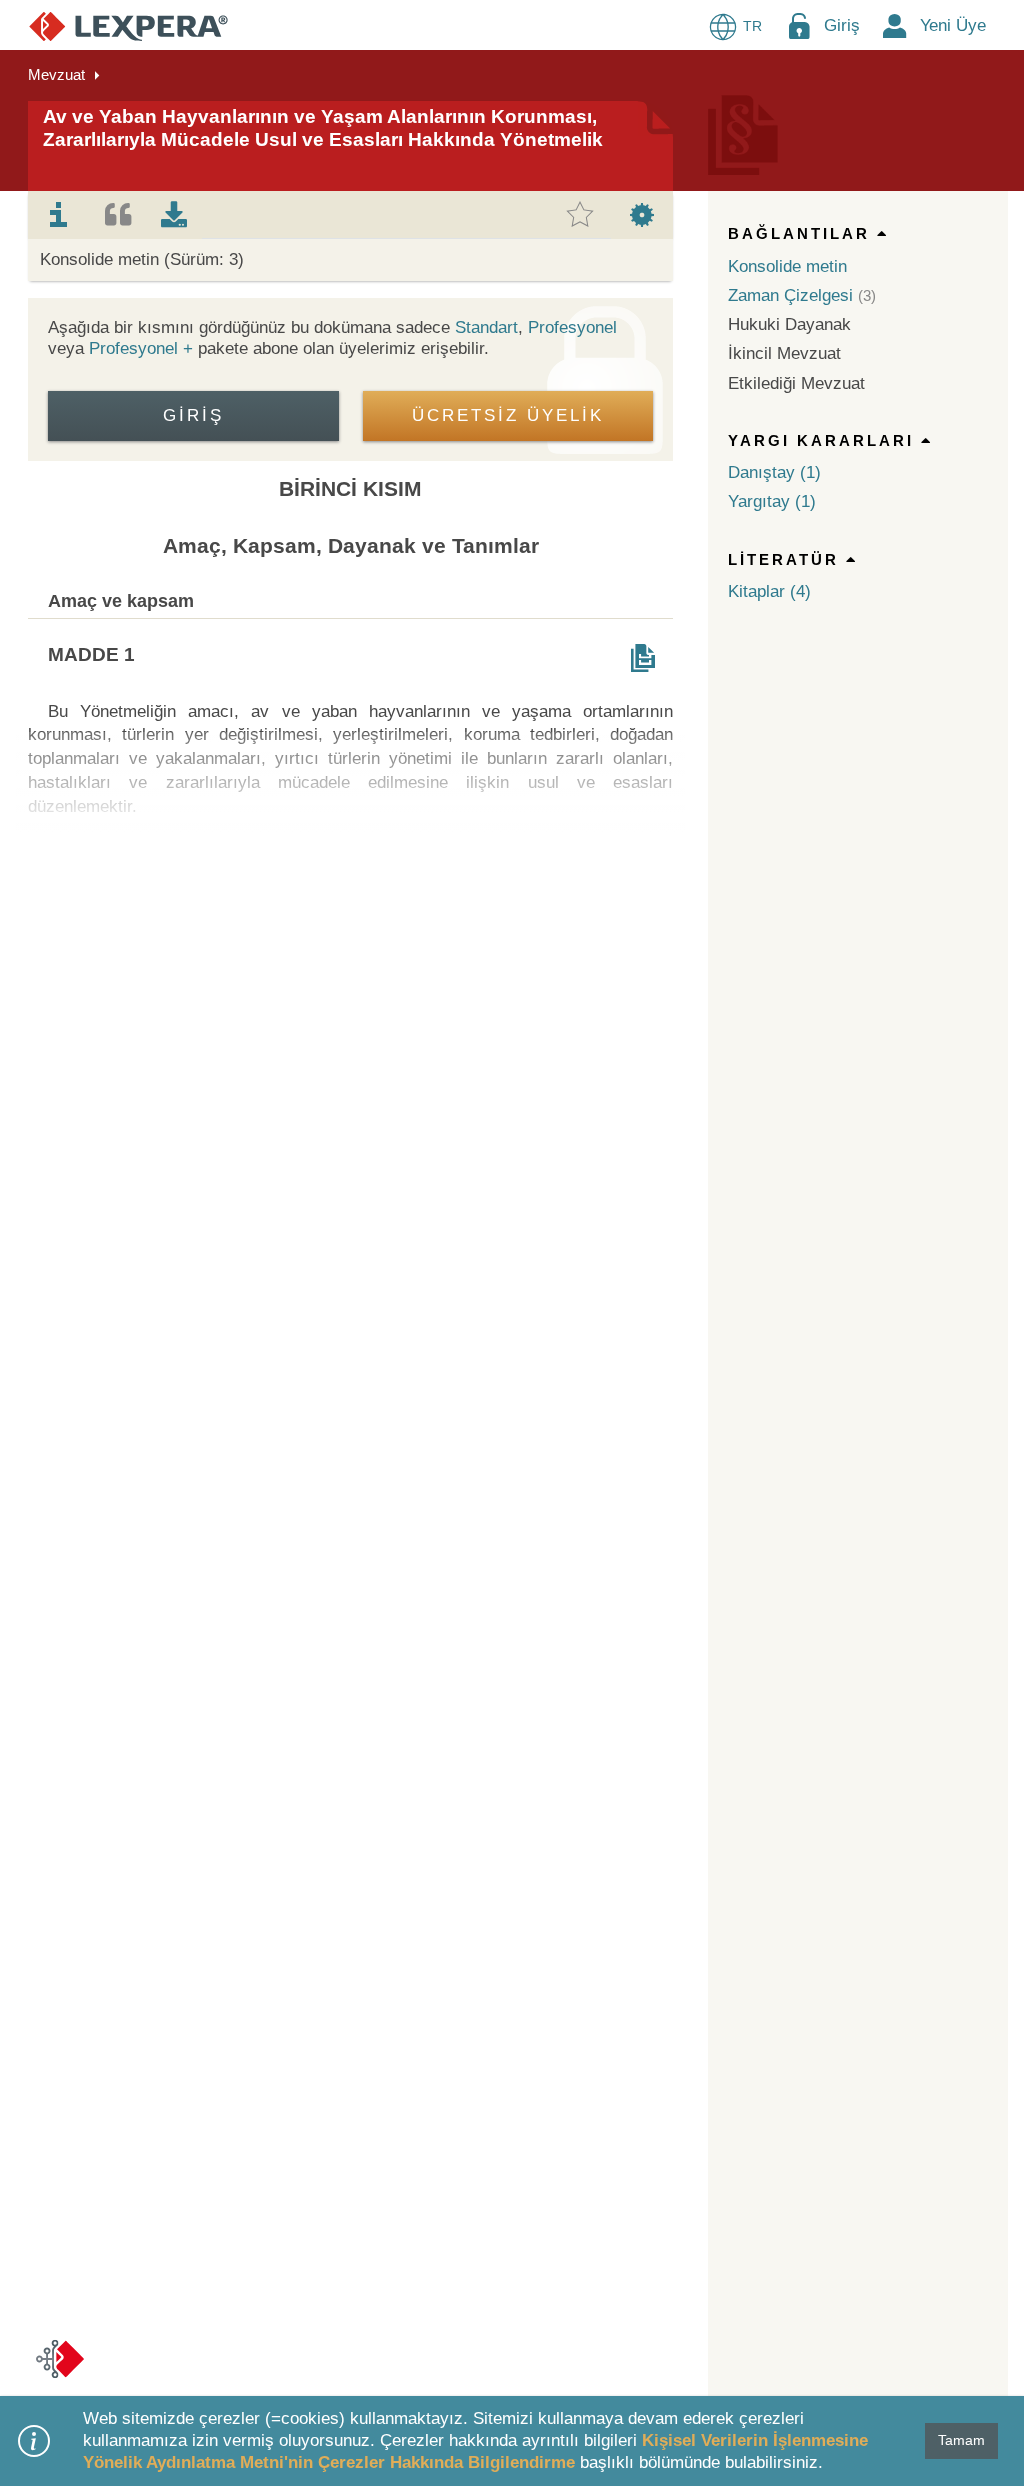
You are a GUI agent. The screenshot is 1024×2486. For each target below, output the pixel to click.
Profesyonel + (143, 348)
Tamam (961, 2440)
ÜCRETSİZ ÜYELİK (508, 415)
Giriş (842, 25)
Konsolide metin (787, 266)
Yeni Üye (953, 25)
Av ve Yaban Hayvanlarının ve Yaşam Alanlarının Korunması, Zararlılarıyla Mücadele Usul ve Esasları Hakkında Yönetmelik (323, 128)
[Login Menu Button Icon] (799, 25)
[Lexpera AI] (60, 2359)
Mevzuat (56, 74)
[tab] (59, 215)
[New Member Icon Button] (895, 25)
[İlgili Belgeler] (643, 658)
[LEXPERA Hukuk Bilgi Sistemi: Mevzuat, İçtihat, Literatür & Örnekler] (128, 25)
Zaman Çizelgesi (790, 295)
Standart (486, 327)
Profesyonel (572, 327)
